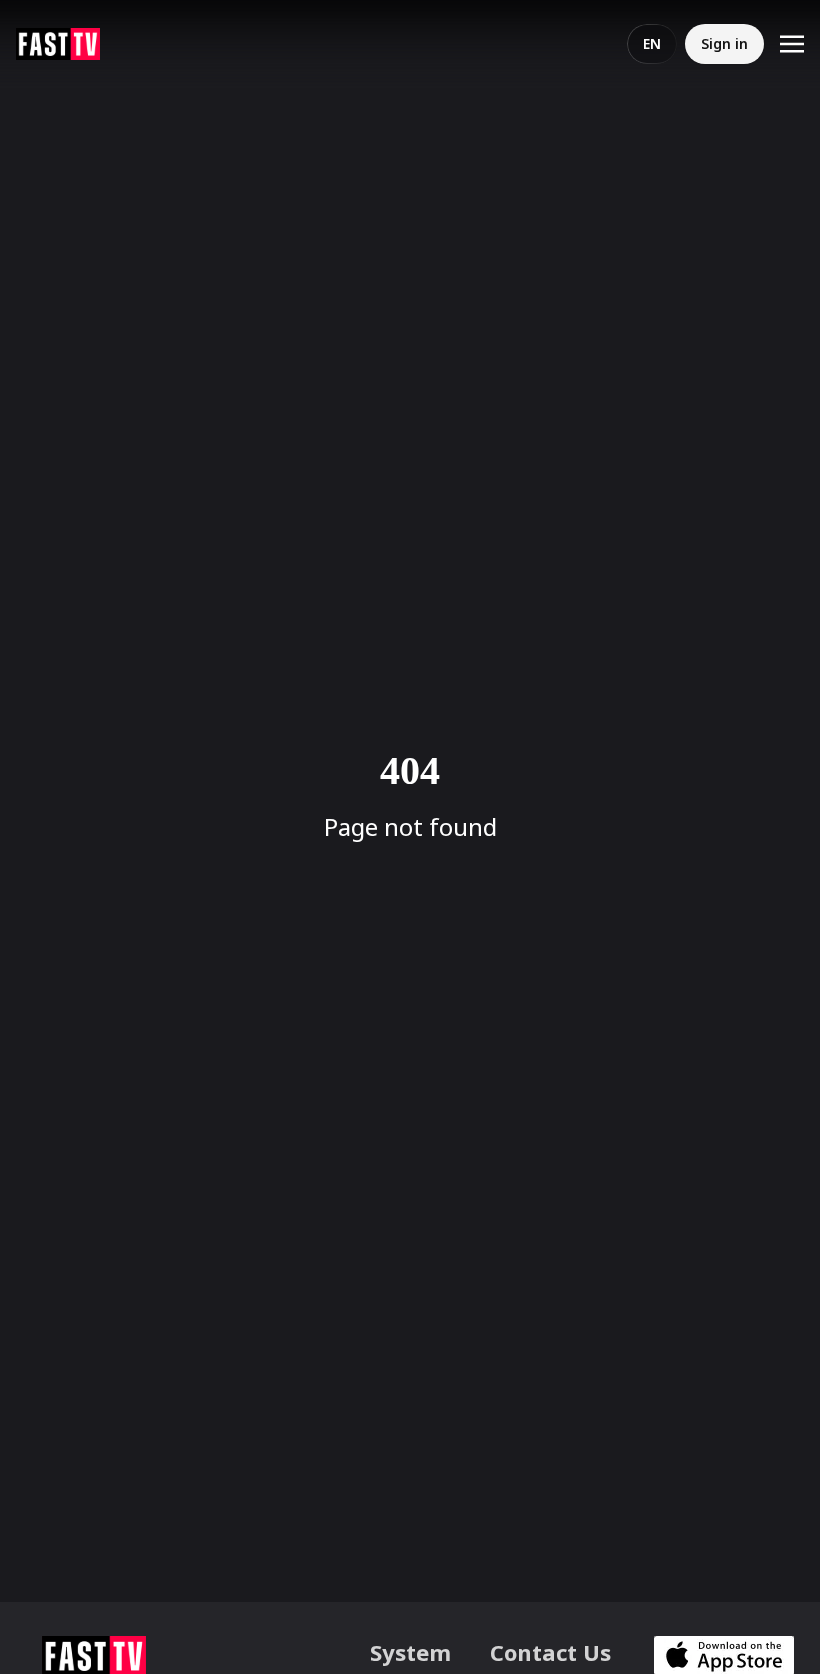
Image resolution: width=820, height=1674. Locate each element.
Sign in (724, 43)
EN (652, 43)
